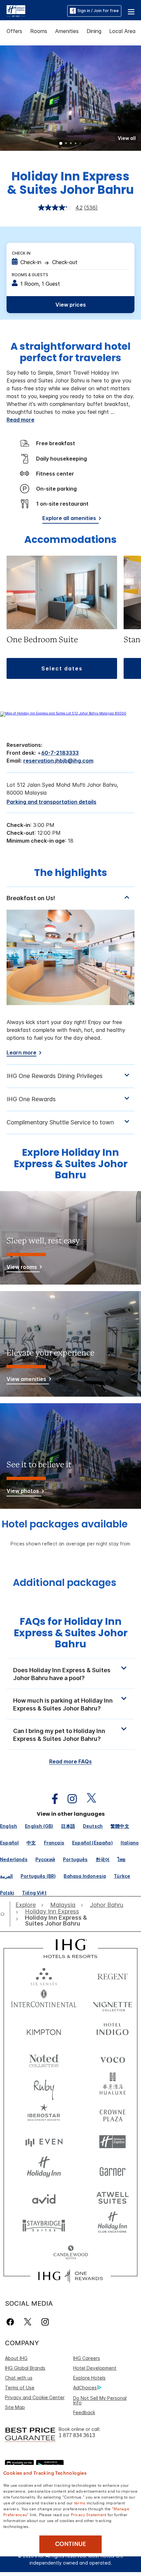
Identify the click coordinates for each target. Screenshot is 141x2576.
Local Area (122, 31)
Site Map (15, 2407)
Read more (20, 420)
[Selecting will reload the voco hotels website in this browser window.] (112, 2058)
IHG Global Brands (25, 2368)
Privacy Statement (89, 2514)
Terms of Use (20, 2388)
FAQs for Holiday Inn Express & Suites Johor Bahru (71, 1633)
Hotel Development (95, 2368)
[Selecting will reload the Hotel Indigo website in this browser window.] (112, 2031)
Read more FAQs (70, 1761)
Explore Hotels (89, 2378)
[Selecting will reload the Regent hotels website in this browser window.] (112, 1975)
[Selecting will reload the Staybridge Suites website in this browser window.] (44, 2225)
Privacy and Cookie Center (35, 2397)
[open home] (5, 1914)
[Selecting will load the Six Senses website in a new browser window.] (44, 1975)
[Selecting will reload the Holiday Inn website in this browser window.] (44, 2170)
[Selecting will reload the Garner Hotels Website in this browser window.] (112, 2170)
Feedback (84, 2412)
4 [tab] (76, 144)
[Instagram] (45, 2322)
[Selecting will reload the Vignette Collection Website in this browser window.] (112, 2003)
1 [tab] (61, 144)
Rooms (39, 31)
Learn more (21, 1053)
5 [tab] (80, 144)
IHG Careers (87, 2358)
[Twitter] (28, 2322)
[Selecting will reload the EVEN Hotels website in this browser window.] (44, 2142)
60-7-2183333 (60, 753)
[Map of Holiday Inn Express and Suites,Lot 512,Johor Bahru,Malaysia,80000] (63, 713)
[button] (131, 11)
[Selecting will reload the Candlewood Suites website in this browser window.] (71, 2253)
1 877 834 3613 (77, 2435)
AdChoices (85, 2388)
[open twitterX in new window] (88, 1799)
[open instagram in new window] (69, 1799)
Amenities (67, 31)
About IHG (16, 2358)
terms (80, 2502)
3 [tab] (71, 144)
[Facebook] (12, 2322)
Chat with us (19, 2378)
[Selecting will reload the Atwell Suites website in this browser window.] (112, 2197)
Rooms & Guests (30, 275)
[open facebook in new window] (51, 1799)
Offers (14, 31)
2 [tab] (66, 144)
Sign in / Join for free (98, 11)
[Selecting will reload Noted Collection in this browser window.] (44, 2058)
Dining (94, 31)
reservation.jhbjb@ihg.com (58, 761)
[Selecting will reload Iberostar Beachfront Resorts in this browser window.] (44, 2114)
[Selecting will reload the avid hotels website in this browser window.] (44, 2197)
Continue (71, 2544)
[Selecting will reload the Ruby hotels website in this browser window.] (44, 2086)
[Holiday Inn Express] (16, 10)
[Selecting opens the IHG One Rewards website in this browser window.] (70, 2276)
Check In (21, 253)
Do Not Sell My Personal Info (100, 2400)
